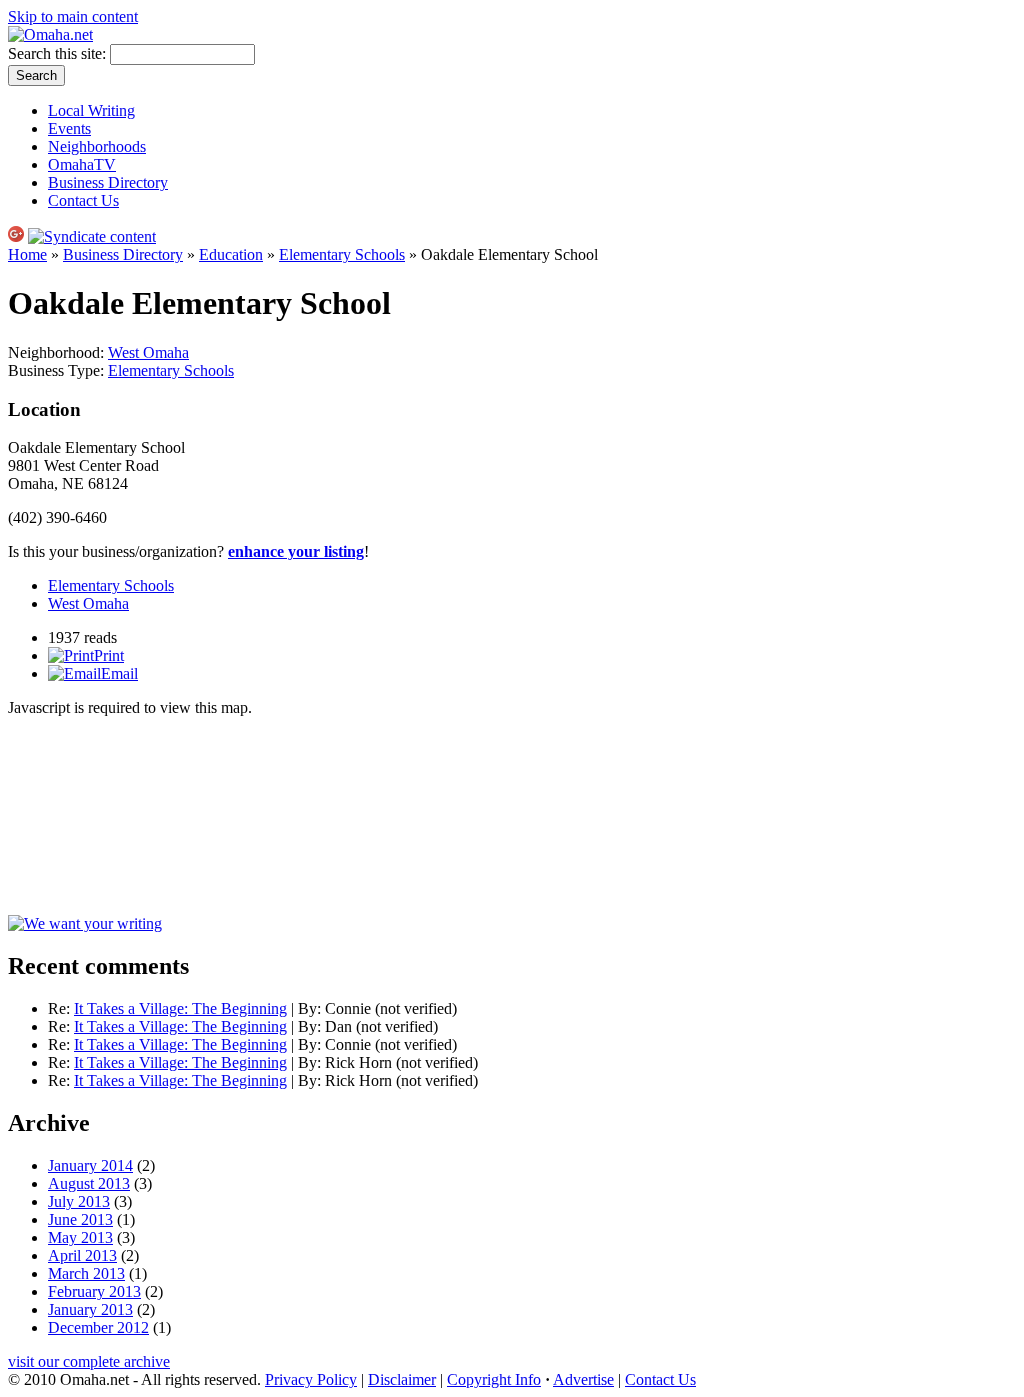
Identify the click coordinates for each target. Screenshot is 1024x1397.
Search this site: (59, 53)
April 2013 (82, 1255)
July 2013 (79, 1201)
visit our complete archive (89, 1361)
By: (311, 1008)
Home (27, 254)
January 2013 (90, 1309)
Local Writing (91, 110)
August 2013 (89, 1183)
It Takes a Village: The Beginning (180, 1008)
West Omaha (148, 352)
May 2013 (80, 1237)
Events (69, 128)
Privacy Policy (311, 1379)
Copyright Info (494, 1379)
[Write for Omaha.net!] (85, 923)
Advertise (583, 1379)
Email (119, 673)
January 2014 (90, 1165)
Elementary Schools (342, 254)
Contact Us (83, 200)
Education (231, 254)
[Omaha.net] (50, 34)
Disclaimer (402, 1379)
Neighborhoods (97, 146)
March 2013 (86, 1273)
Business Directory (108, 182)
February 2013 (94, 1291)
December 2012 (98, 1327)
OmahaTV (82, 164)
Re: (61, 1008)
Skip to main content (73, 16)
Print (109, 655)
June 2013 (80, 1219)
